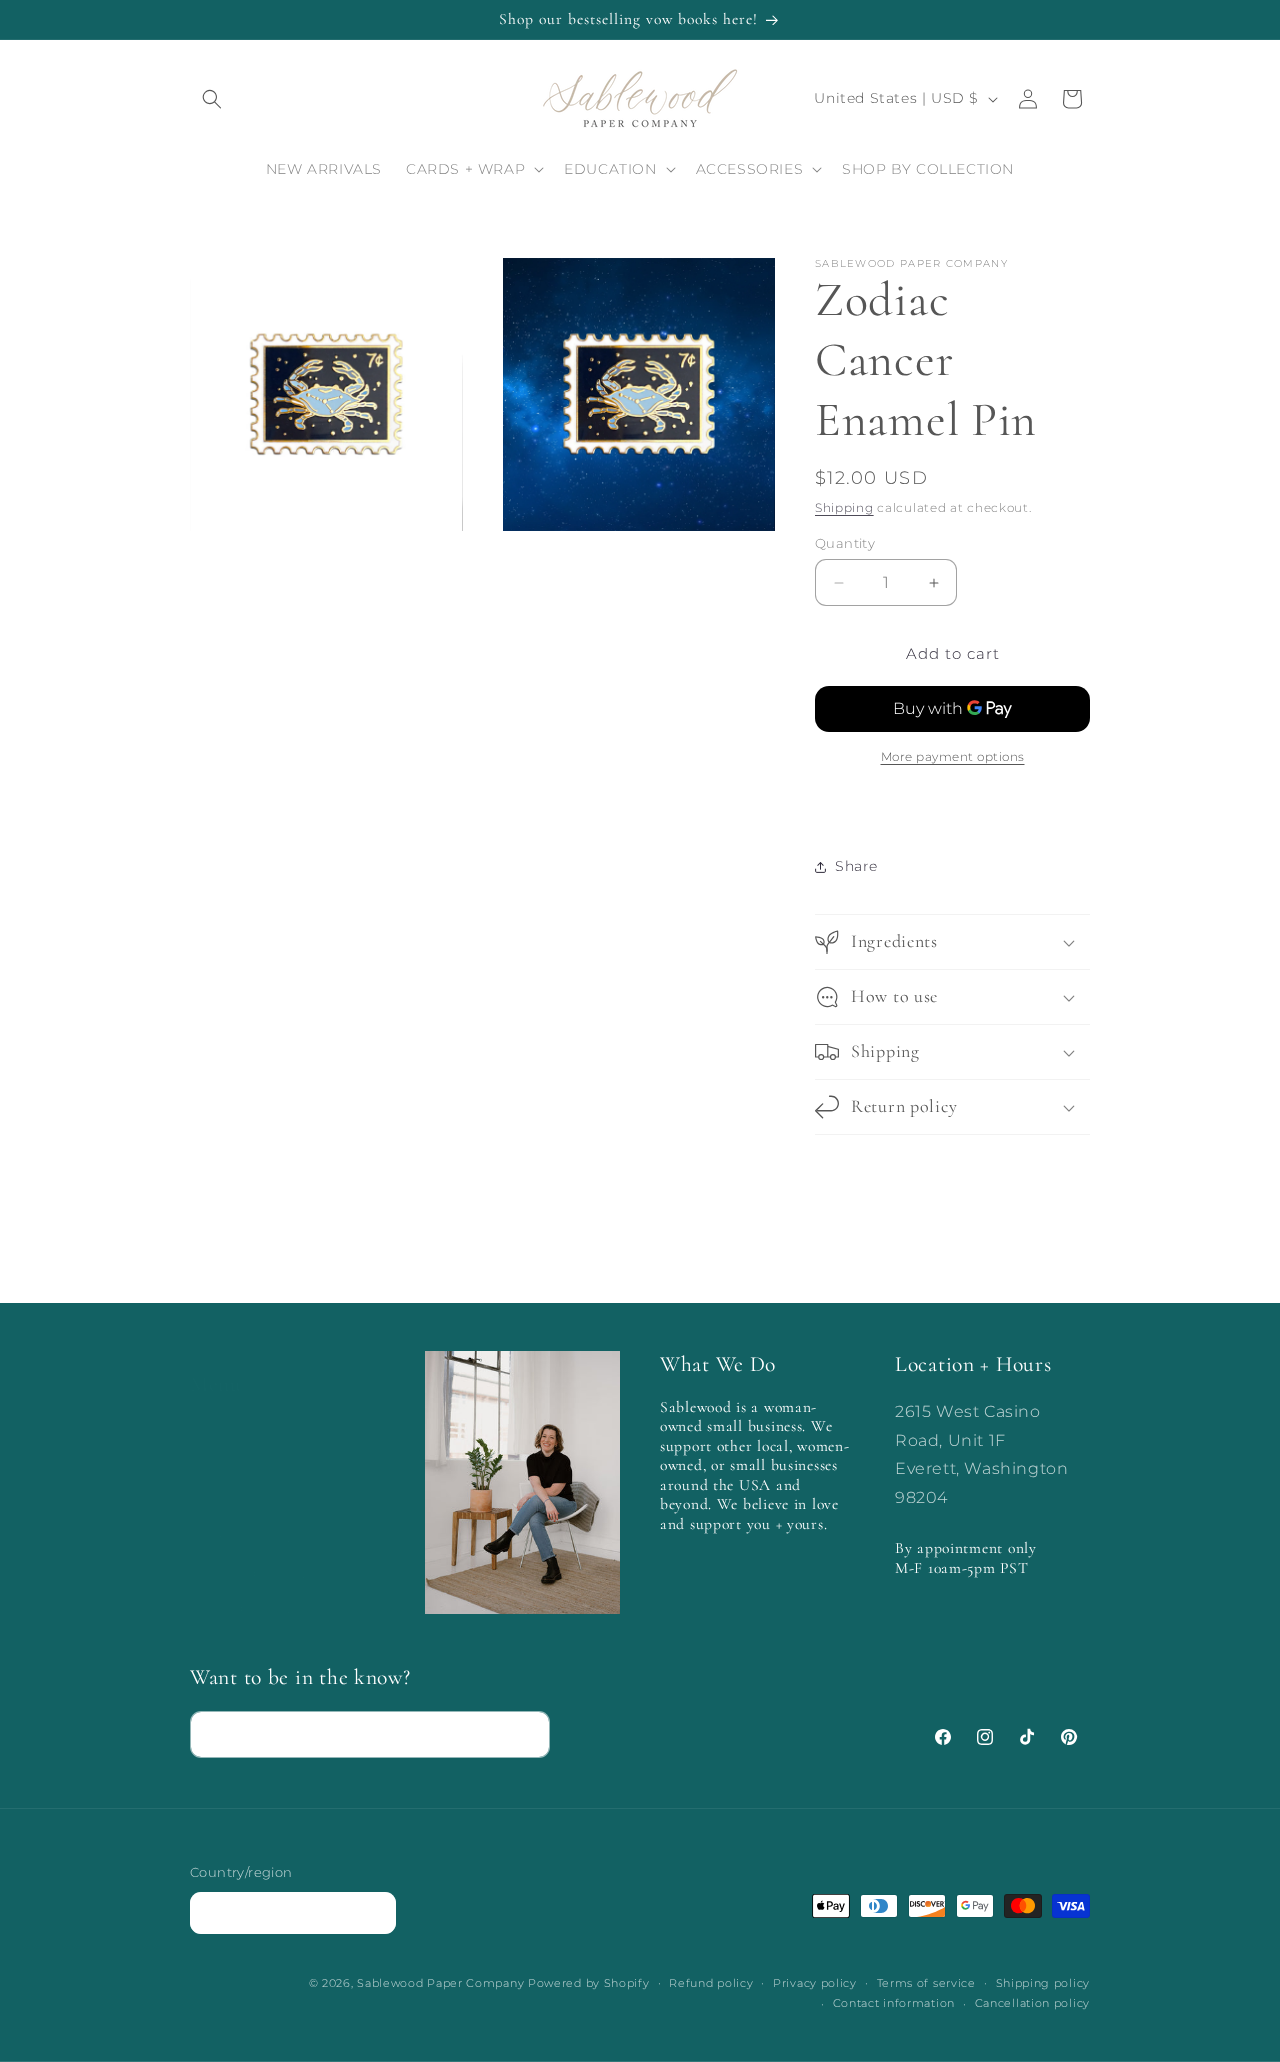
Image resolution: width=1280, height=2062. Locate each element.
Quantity (845, 543)
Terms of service (926, 1983)
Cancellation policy (1032, 2003)
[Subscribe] (527, 1734)
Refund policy (241, 1588)
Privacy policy (815, 1983)
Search (216, 1412)
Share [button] (856, 866)
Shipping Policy (249, 1553)
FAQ (206, 1447)
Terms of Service (252, 1518)
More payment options (953, 756)
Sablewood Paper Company (440, 1983)
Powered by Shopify (589, 1983)
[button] (212, 99)
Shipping (844, 507)
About (213, 1483)
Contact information (894, 2003)
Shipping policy (1043, 1983)
